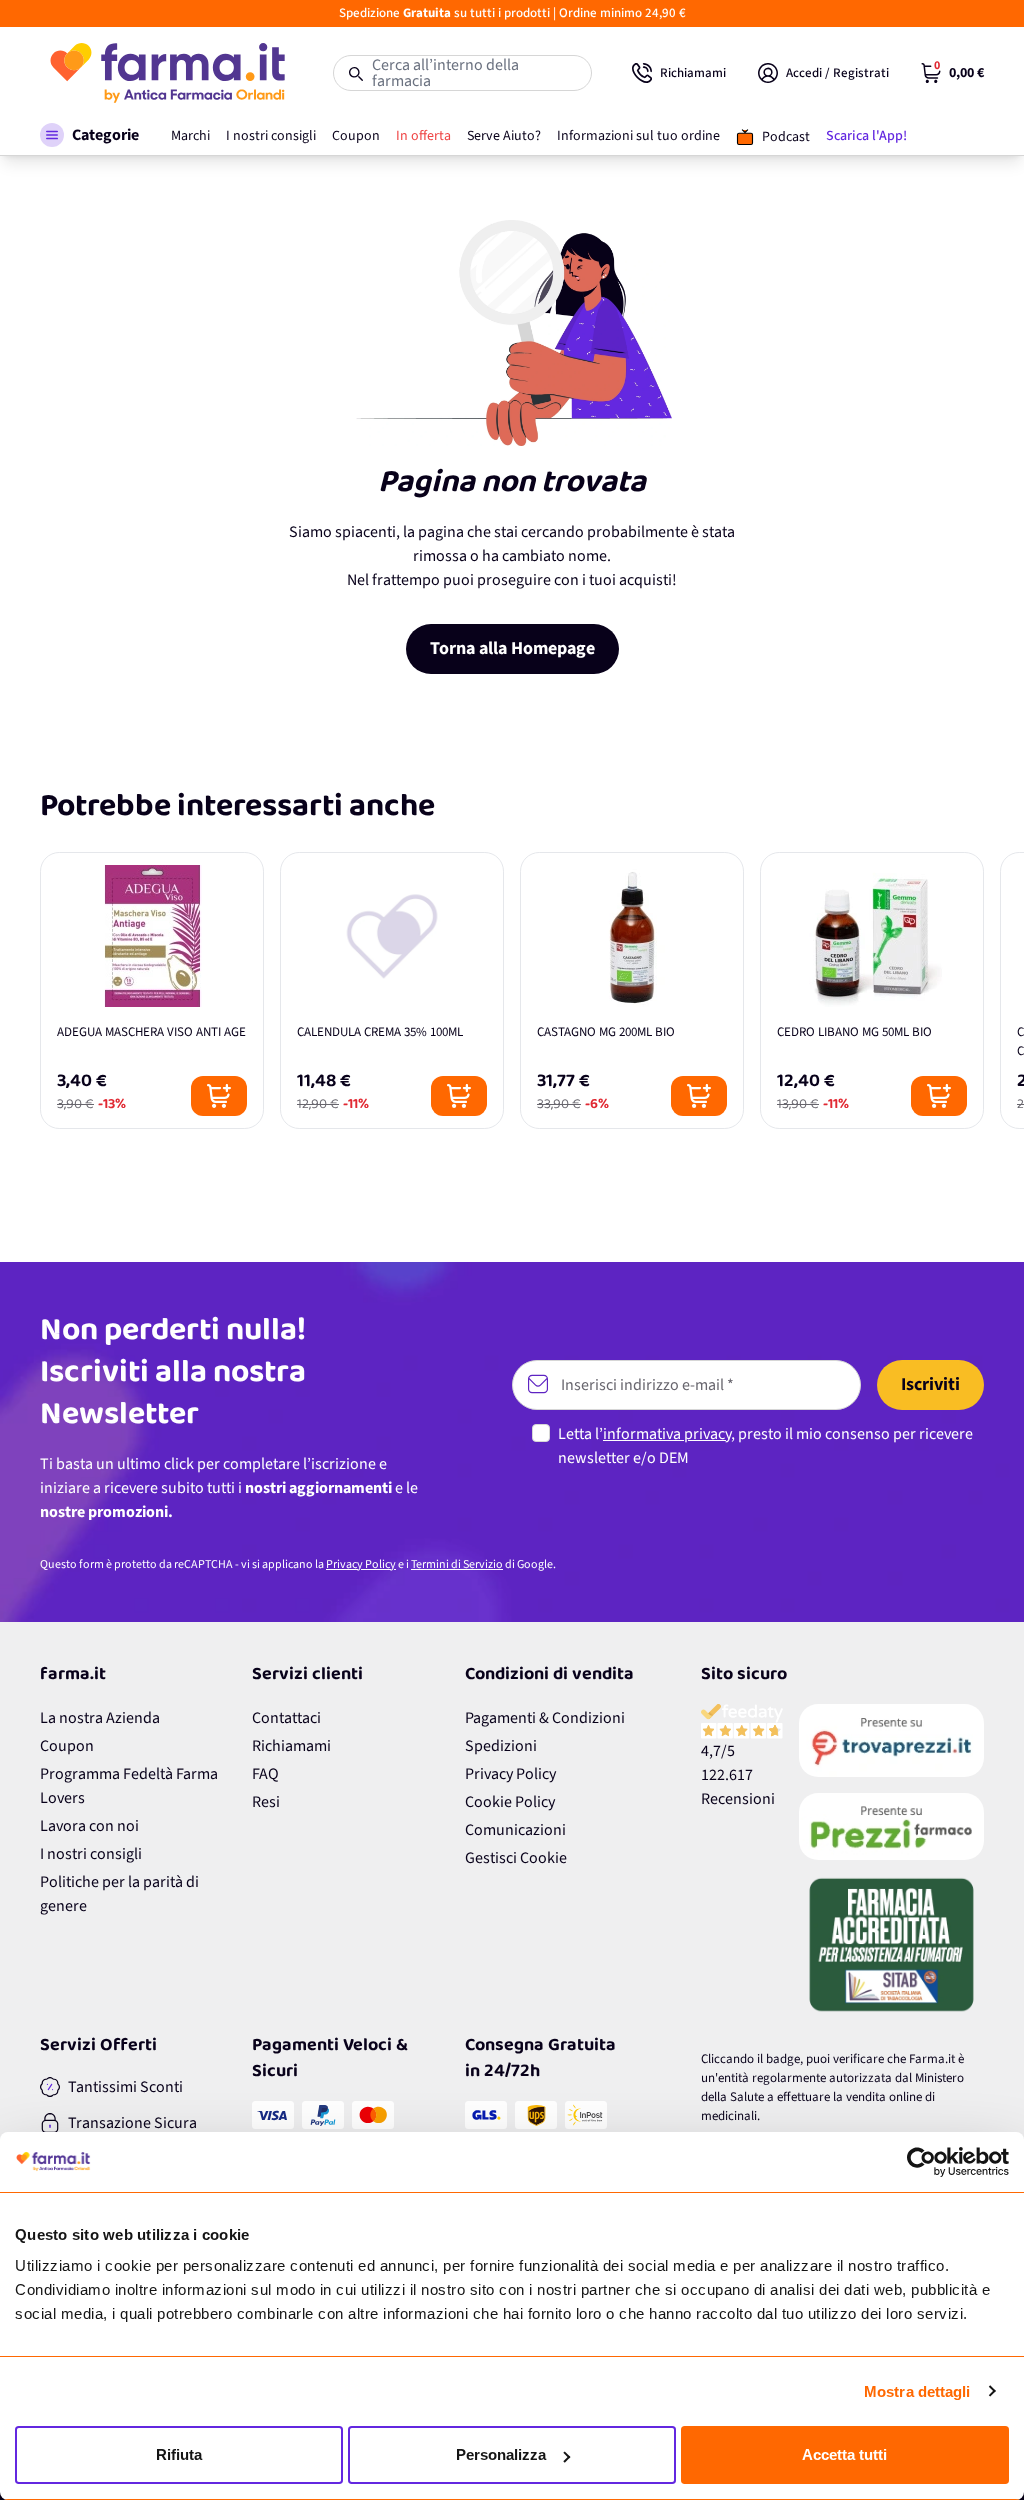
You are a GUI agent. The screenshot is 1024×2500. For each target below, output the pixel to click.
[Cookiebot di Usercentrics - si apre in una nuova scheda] (921, 2162)
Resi (266, 1802)
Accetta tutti (844, 2454)
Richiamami (291, 1746)
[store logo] (166, 73)
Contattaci (286, 1718)
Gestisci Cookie (516, 1858)
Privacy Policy (361, 1564)
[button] (89, 135)
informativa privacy (667, 1434)
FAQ (265, 1774)
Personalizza (501, 2454)
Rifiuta (179, 2454)
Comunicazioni (515, 1830)
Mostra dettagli (917, 2391)
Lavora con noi (89, 1826)
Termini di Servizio (457, 1564)
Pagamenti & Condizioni (545, 1718)
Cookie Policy (510, 1802)
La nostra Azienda (100, 1718)
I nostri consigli (91, 1854)
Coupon (67, 1746)
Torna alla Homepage (512, 648)
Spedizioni (501, 1746)
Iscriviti (930, 1384)
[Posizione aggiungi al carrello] (219, 1096)
